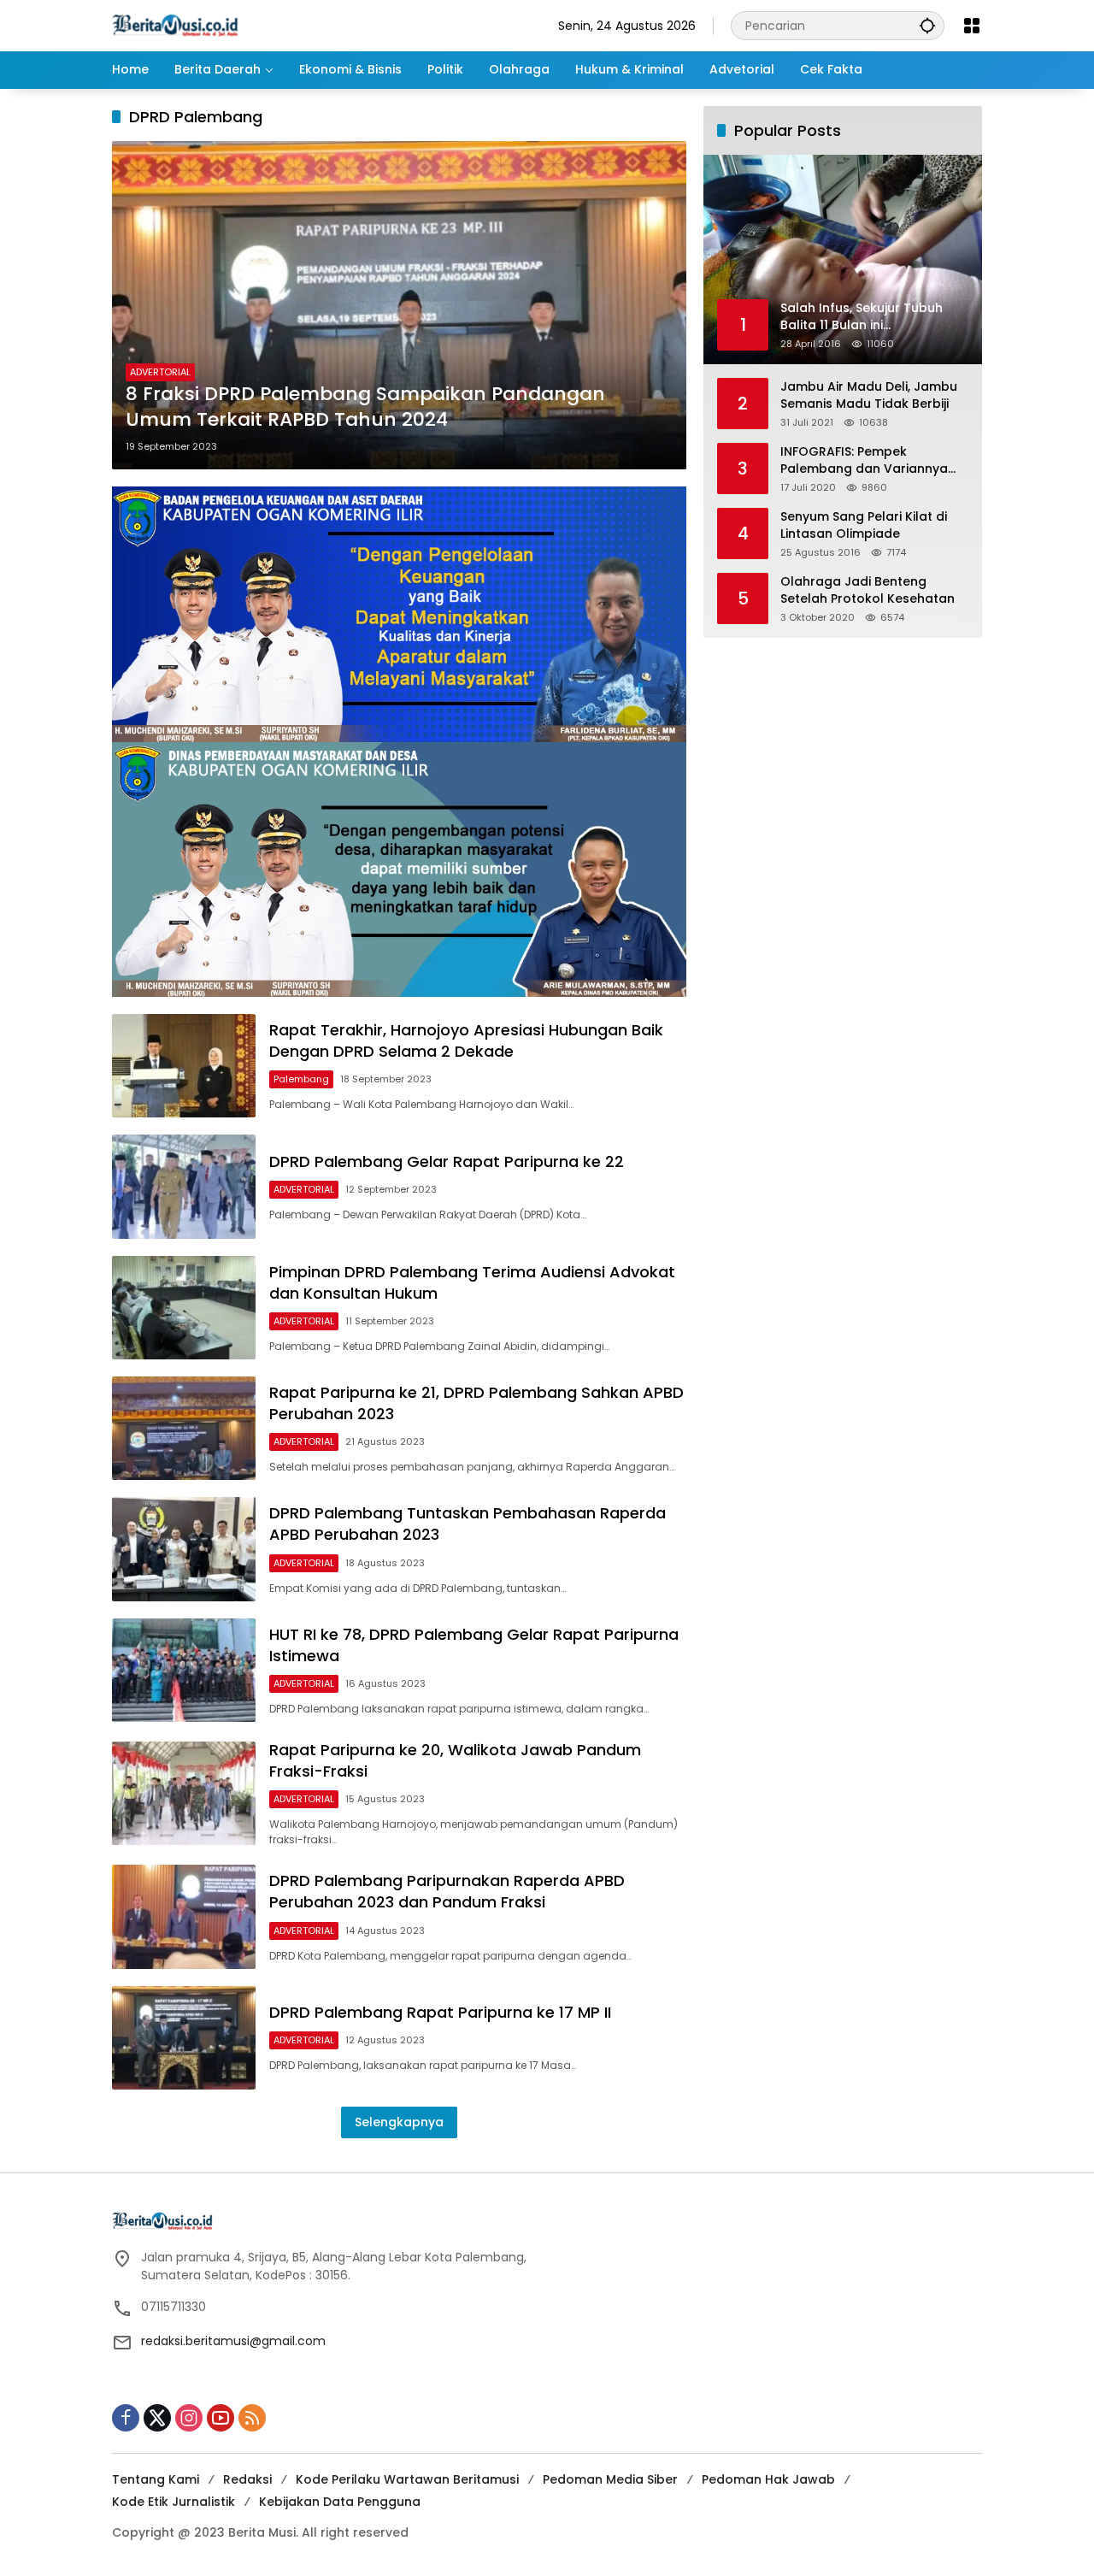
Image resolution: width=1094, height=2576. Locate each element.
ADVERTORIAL (160, 372)
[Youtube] (221, 2418)
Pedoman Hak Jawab (768, 2479)
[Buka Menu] (972, 26)
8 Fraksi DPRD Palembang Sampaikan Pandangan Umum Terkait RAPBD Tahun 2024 (365, 407)
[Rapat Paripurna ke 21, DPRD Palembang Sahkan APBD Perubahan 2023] (184, 1428)
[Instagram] (189, 2418)
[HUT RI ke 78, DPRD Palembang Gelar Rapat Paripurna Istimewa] (184, 1670)
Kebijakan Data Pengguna (340, 2502)
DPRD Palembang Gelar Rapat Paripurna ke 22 (447, 1161)
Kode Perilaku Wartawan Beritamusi (407, 2479)
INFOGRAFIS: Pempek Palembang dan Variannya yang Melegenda (864, 460)
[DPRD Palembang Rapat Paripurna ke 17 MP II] (184, 2038)
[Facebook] (126, 2418)
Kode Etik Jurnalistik (174, 2502)
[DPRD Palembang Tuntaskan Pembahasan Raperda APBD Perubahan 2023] (184, 1549)
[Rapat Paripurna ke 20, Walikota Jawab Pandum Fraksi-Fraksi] (184, 1793)
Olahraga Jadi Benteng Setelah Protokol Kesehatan (868, 590)
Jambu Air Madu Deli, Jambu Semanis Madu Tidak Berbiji (869, 395)
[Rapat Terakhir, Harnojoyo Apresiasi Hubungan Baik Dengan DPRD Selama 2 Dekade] (184, 1066)
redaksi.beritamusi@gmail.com (233, 2341)
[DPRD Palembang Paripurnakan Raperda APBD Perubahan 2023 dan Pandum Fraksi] (184, 1916)
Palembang (301, 1079)
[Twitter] (157, 2418)
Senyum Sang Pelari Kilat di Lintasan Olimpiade (864, 525)
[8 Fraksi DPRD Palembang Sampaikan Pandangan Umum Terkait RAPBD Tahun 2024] (399, 305)
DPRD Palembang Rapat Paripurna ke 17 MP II (440, 2012)
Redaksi (247, 2479)
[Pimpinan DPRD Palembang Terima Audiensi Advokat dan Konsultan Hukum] (184, 1308)
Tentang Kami (156, 2479)
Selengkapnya (399, 2122)
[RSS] (252, 2418)
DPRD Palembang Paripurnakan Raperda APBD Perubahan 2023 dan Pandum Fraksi (447, 1891)
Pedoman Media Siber (610, 2479)
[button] (927, 25)
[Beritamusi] (175, 25)
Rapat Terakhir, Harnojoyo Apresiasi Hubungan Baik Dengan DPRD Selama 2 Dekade (466, 1040)
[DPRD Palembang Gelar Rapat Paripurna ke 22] (184, 1186)
